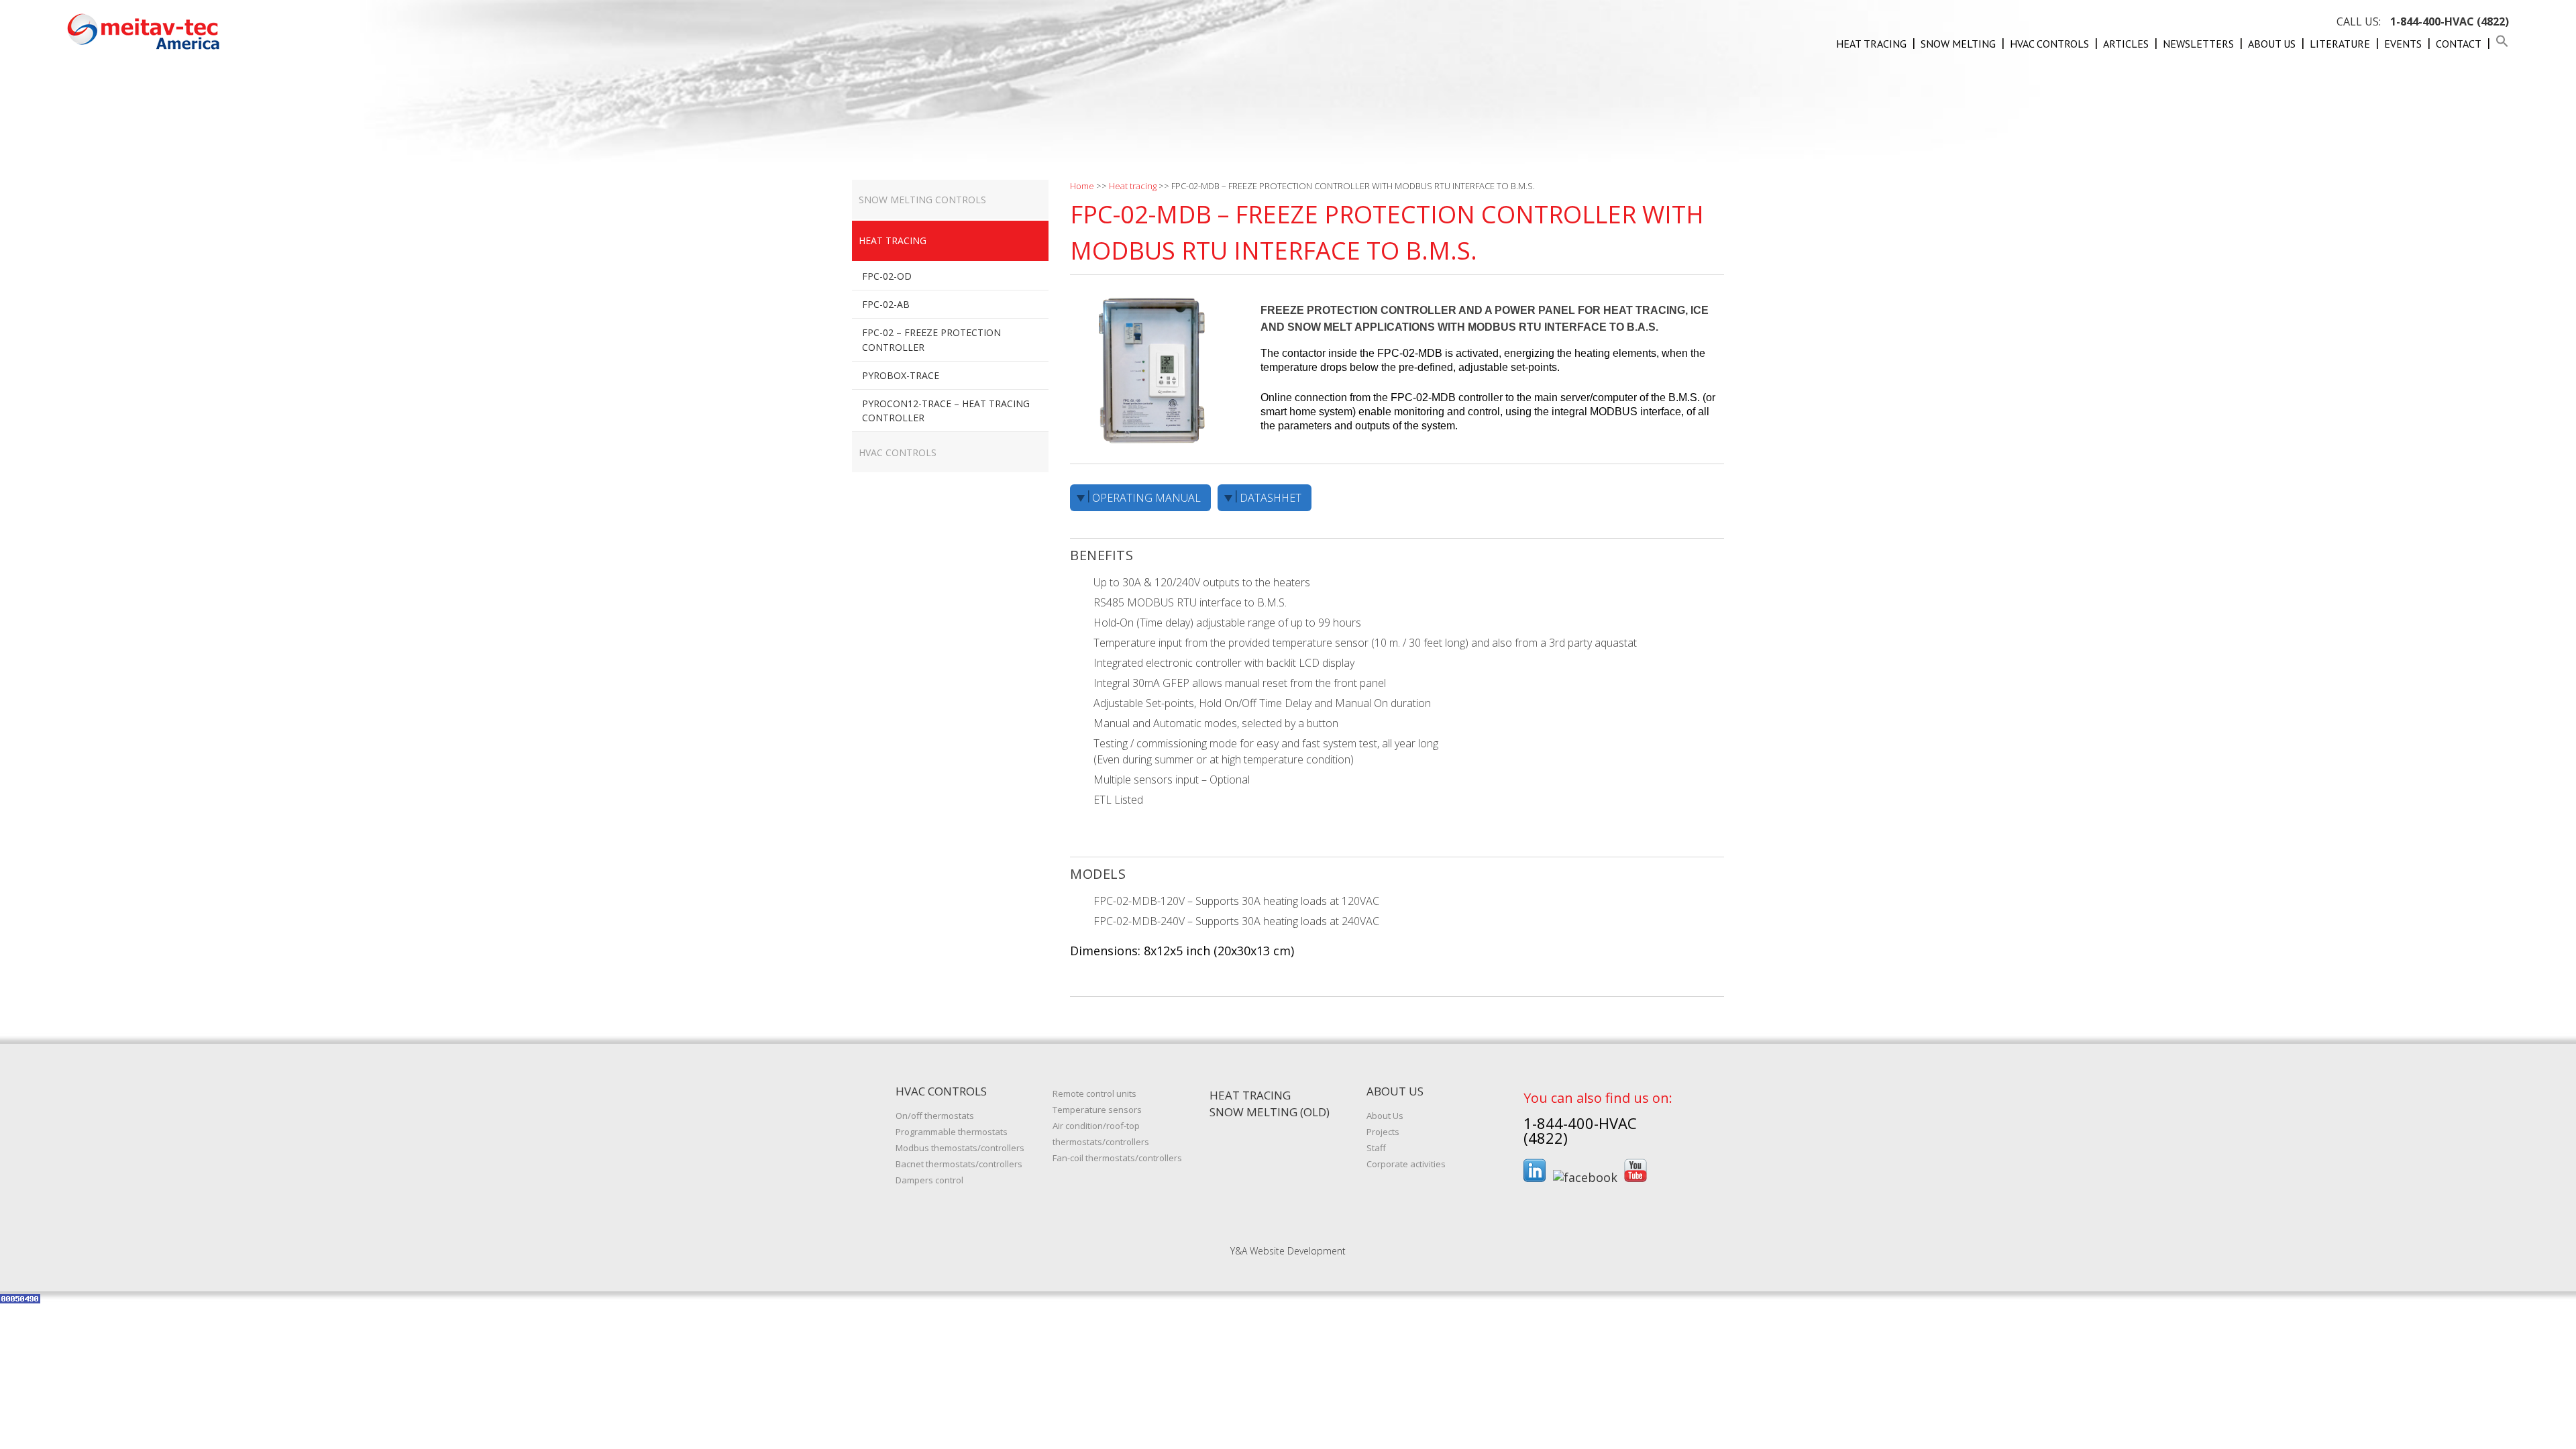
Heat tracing (1871, 44)
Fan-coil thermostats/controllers (1117, 1158)
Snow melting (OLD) (1270, 1112)
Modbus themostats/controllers (960, 1148)
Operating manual (1146, 498)
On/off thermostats (935, 1116)
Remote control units (1094, 1093)
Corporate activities (1406, 1164)
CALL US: (2423, 21)
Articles (2126, 44)
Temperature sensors (1097, 1110)
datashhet (1271, 498)
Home (1082, 186)
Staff (1376, 1148)
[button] (2502, 44)
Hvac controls (2049, 44)
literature (2340, 44)
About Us (2272, 44)
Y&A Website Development (1288, 1251)
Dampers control (929, 1180)
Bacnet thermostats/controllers (959, 1164)
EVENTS (2403, 44)
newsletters (2198, 44)
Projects (1383, 1132)
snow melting (1958, 44)
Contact (2459, 44)
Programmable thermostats (952, 1132)
